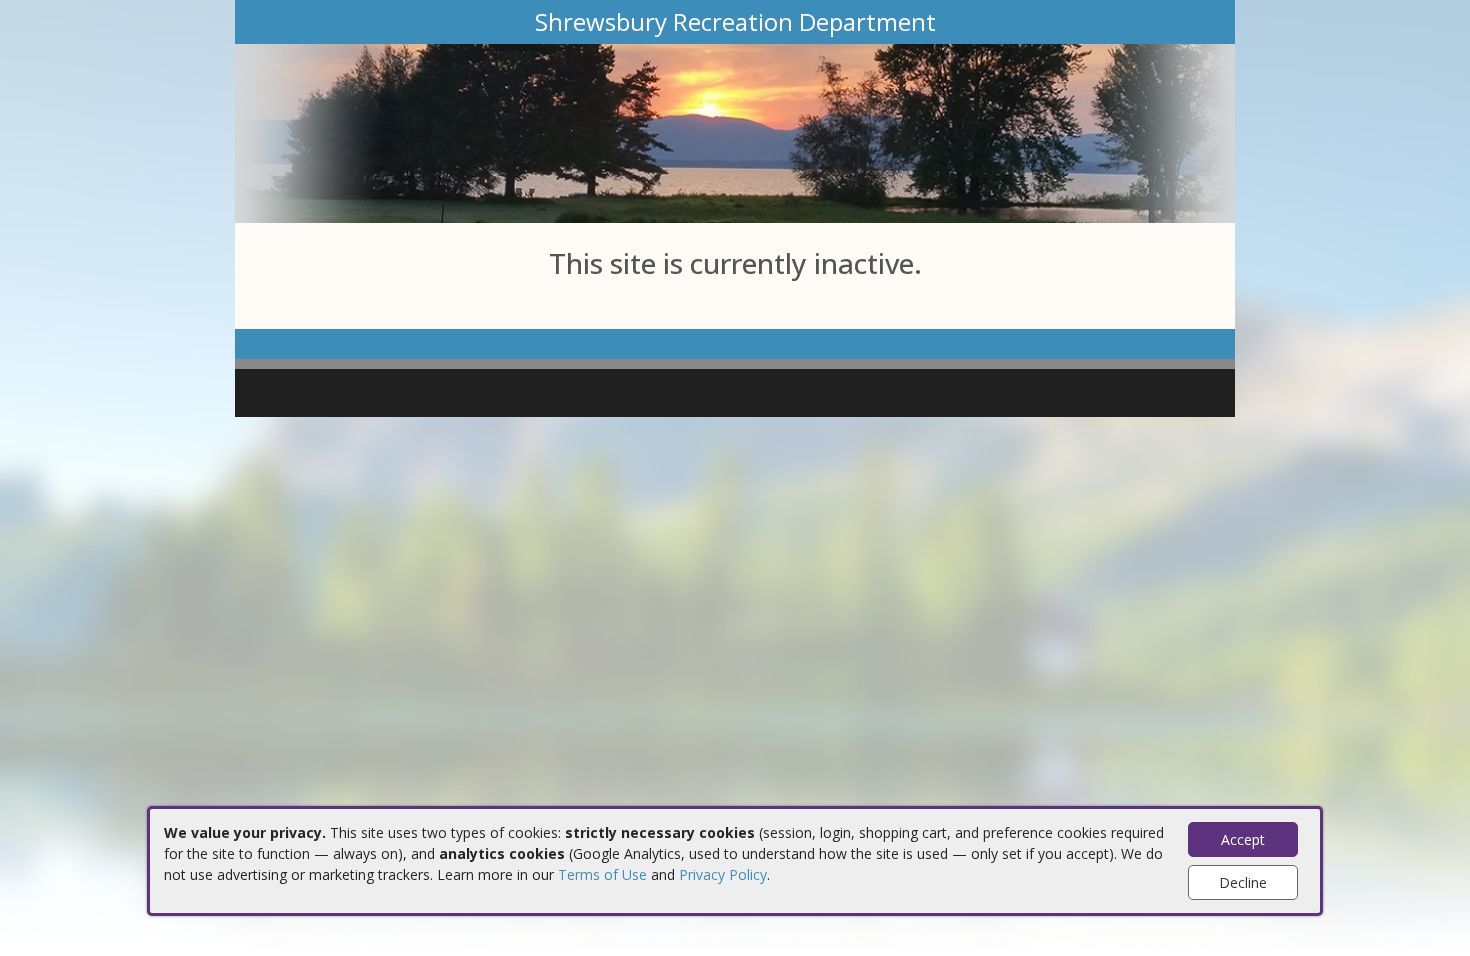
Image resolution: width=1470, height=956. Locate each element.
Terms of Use (602, 874)
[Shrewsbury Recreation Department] (735, 131)
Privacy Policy (723, 874)
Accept (1243, 839)
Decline (1243, 882)
